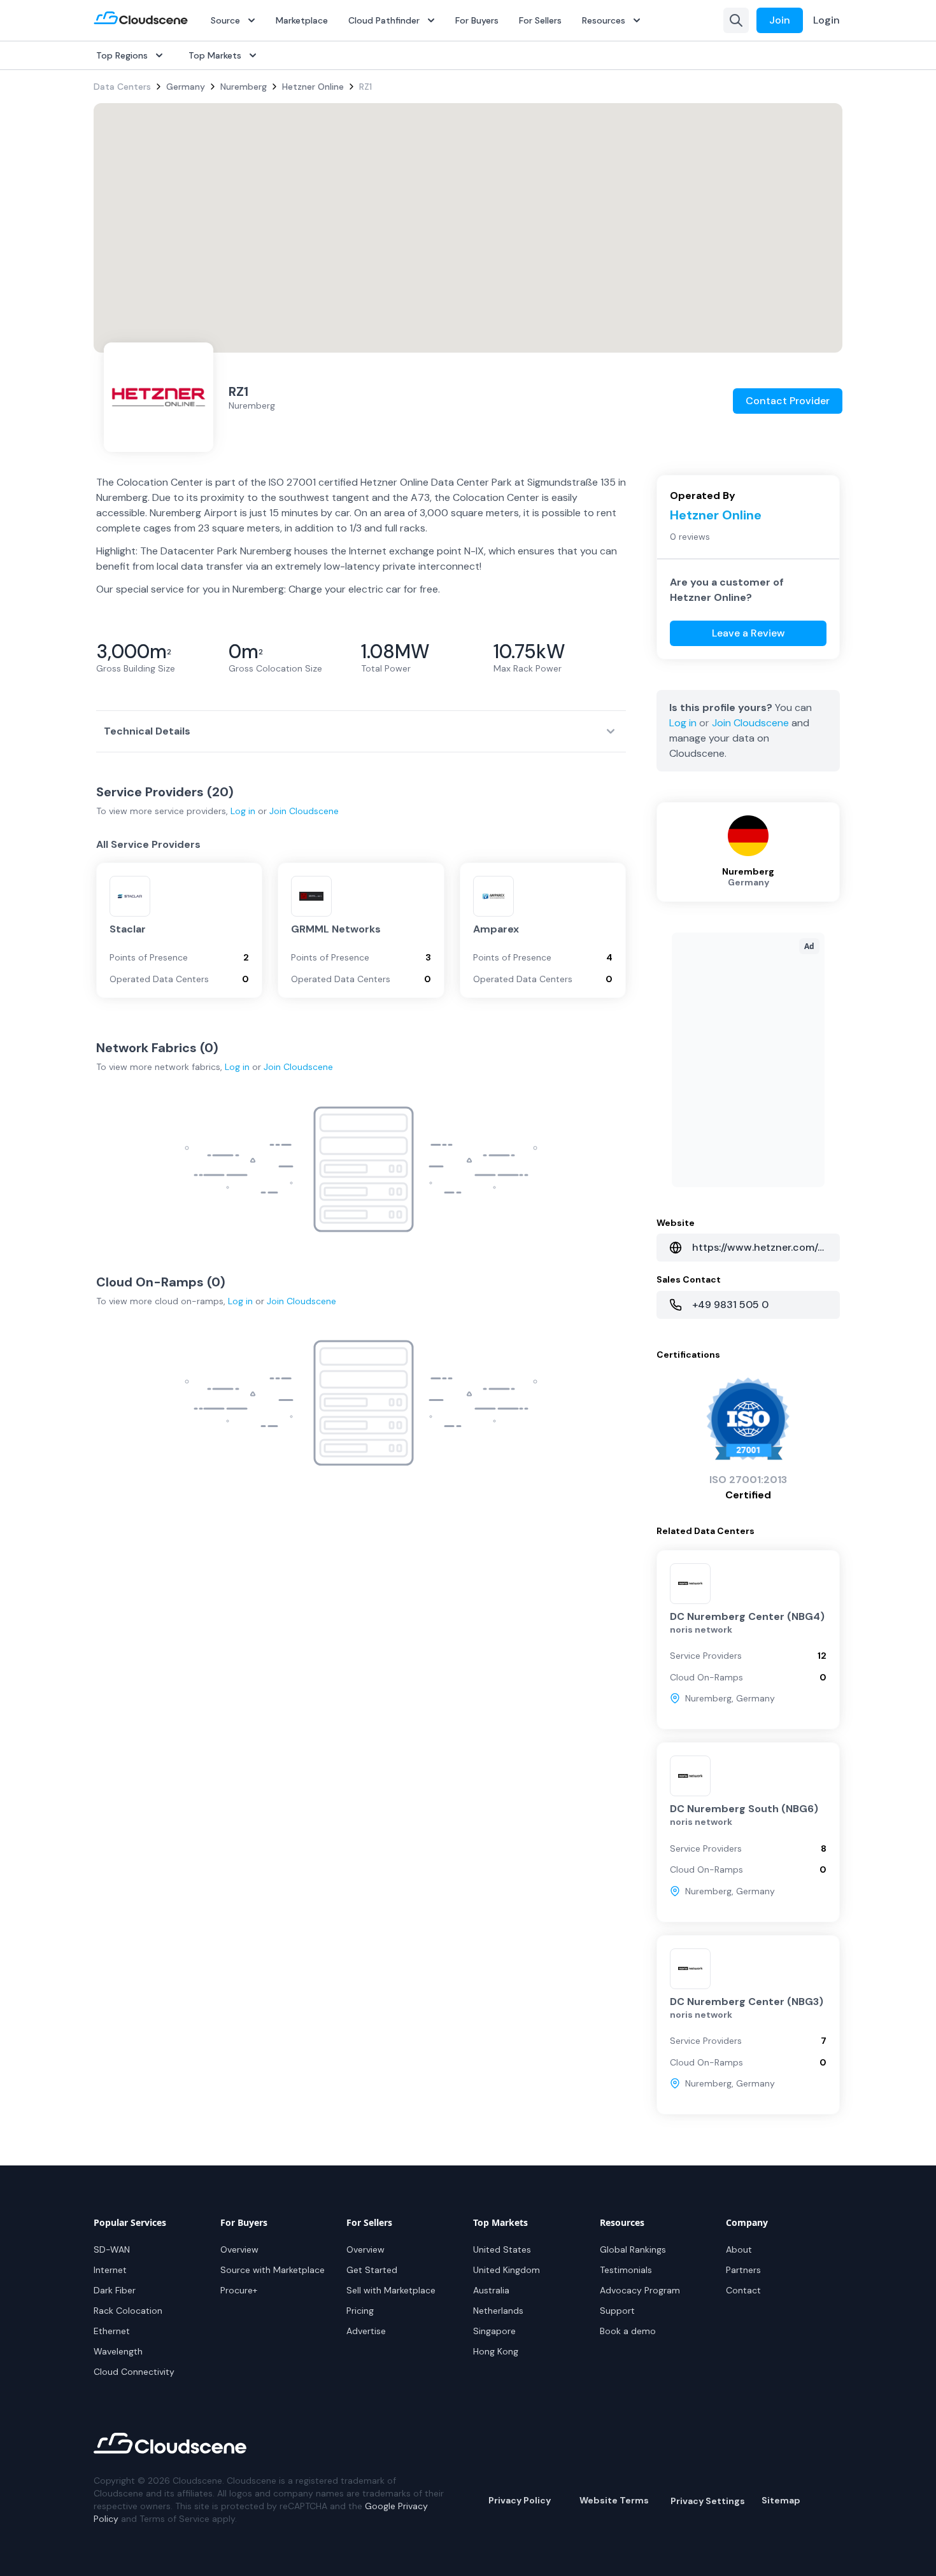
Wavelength (118, 2351)
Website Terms (614, 2500)
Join (780, 20)
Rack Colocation (128, 2311)
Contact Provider (788, 401)
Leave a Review (748, 633)
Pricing (360, 2311)
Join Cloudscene (304, 811)
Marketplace (302, 20)
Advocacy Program (640, 2290)
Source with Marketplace (273, 2270)
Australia (491, 2290)
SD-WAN (112, 2249)
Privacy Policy (520, 2500)
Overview (239, 2249)
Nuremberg (244, 87)
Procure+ (239, 2290)
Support (617, 2311)
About (739, 2249)
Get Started (372, 2270)
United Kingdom (507, 2270)
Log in (243, 811)
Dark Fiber (115, 2290)
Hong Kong (496, 2351)
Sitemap (781, 2500)
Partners (743, 2270)
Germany (186, 87)
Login (826, 20)
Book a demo (628, 2331)
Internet (110, 2270)
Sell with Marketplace (391, 2290)
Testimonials (626, 2270)
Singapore (494, 2331)
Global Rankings (633, 2249)
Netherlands (498, 2311)
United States (502, 2249)
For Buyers (477, 20)
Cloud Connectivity (134, 2372)
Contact (743, 2290)
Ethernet (112, 2331)
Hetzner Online (313, 87)
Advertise (366, 2331)
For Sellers (540, 20)
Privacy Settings (708, 2501)
